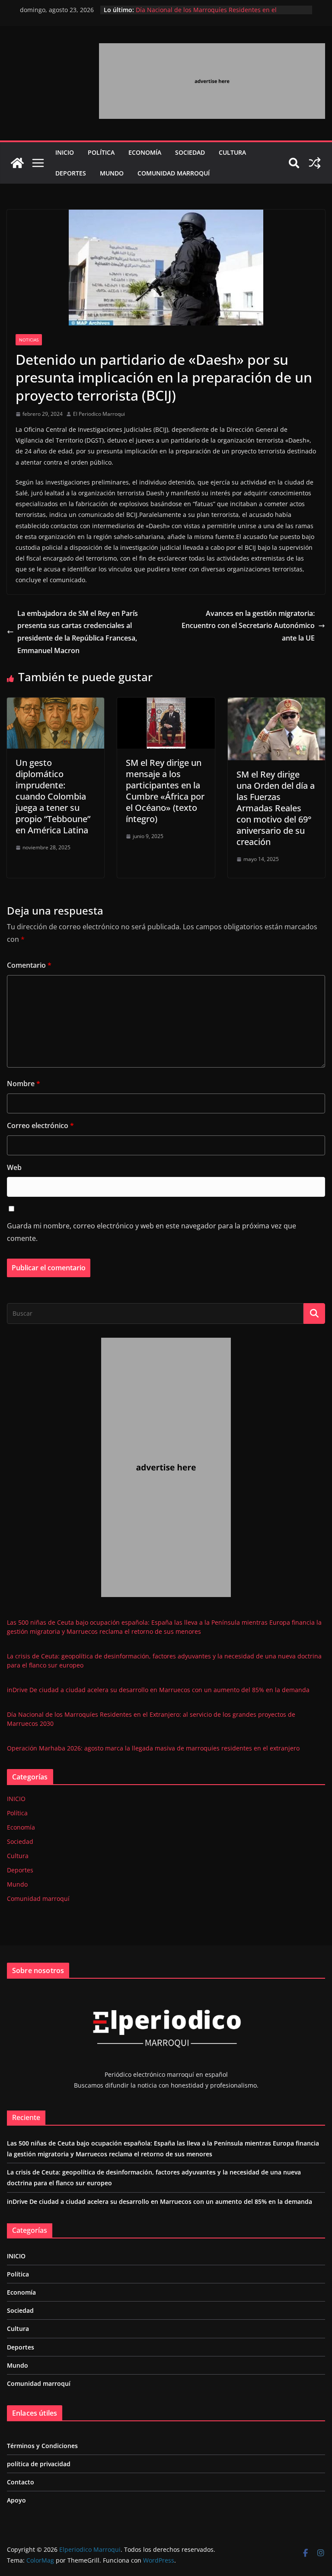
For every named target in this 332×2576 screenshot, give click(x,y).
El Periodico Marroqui (99, 414)
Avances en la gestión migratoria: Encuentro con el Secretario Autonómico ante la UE (248, 626)
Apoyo (16, 2500)
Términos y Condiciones (42, 2446)
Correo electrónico (40, 1125)
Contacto (21, 2482)
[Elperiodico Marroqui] (17, 163)
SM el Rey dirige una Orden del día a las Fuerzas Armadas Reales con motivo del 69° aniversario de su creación (276, 808)
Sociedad (190, 152)
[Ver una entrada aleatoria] (315, 163)
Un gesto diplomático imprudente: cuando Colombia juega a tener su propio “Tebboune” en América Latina (53, 796)
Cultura (232, 152)
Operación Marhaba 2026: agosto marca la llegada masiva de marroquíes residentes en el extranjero (153, 1748)
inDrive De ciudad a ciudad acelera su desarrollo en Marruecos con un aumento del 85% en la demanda (158, 1690)
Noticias (29, 340)
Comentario (29, 965)
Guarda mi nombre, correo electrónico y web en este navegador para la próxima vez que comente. (152, 1232)
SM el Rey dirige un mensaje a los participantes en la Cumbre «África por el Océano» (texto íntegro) (165, 791)
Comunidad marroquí (174, 173)
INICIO (65, 152)
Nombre (24, 1084)
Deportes (71, 173)
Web (14, 1167)
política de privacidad (39, 2464)
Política (101, 152)
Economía (145, 152)
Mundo (112, 173)
